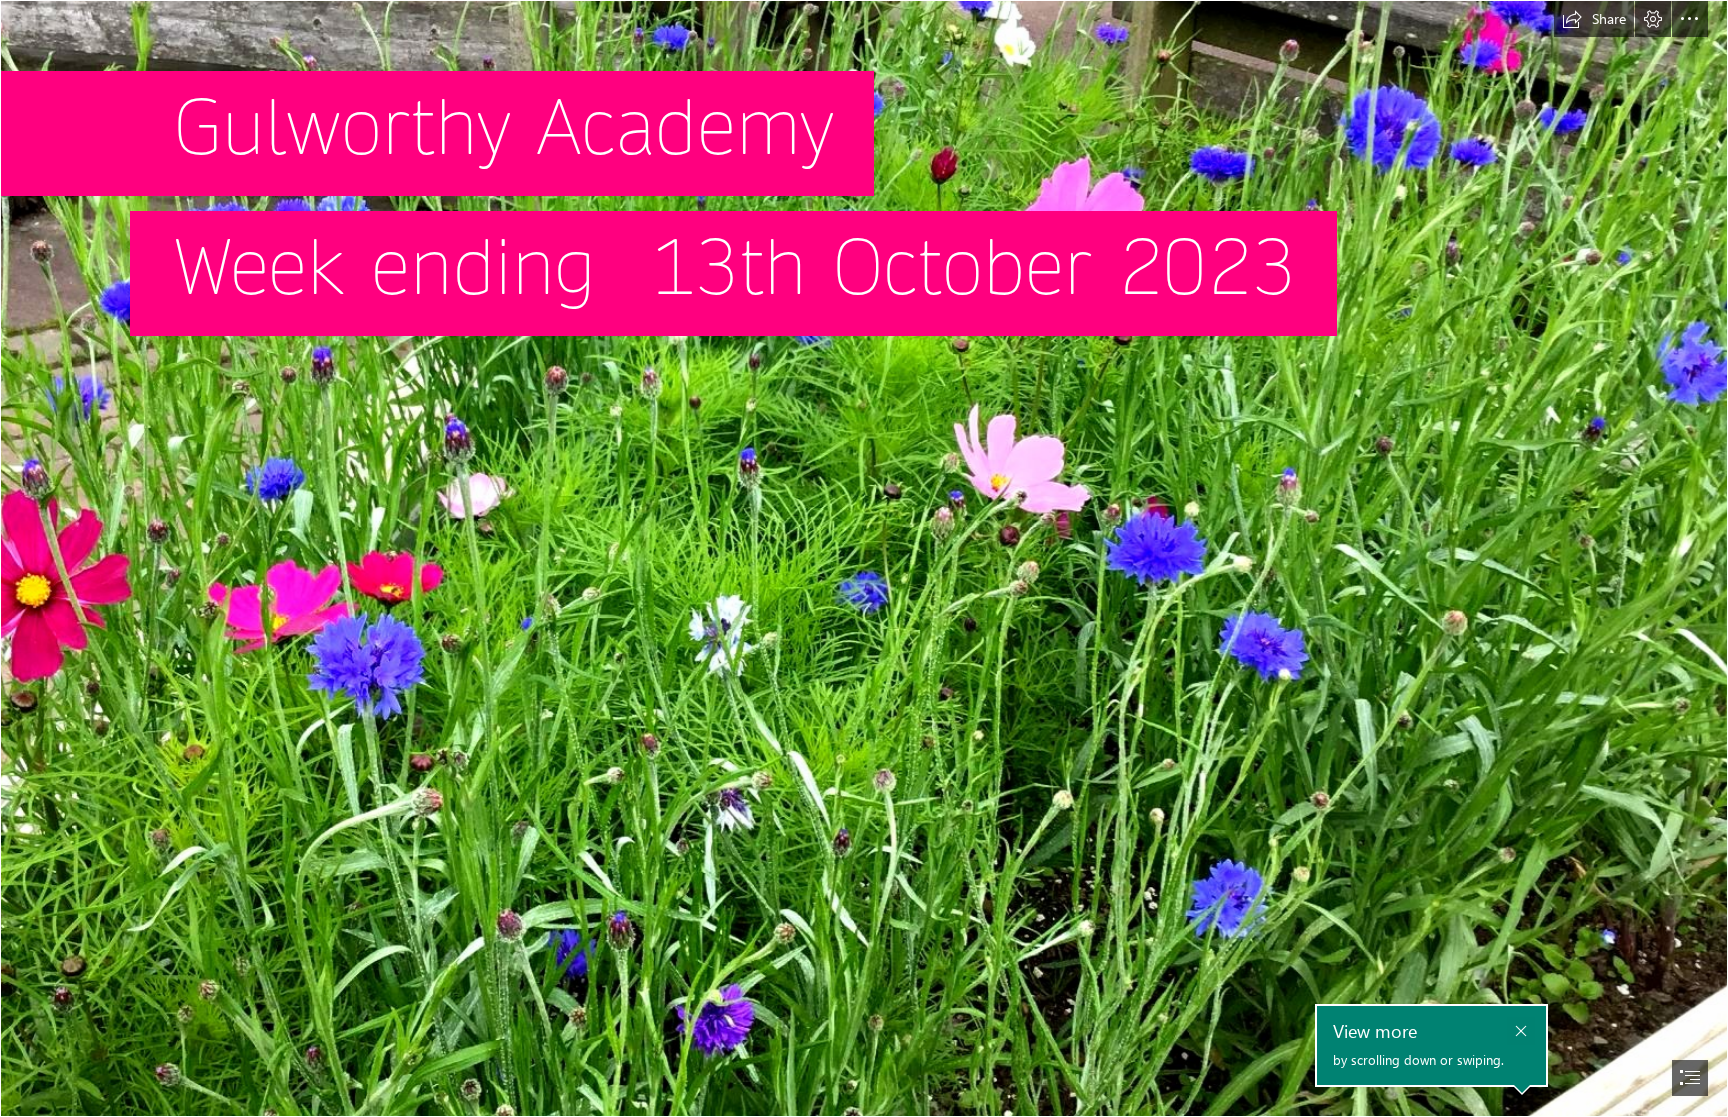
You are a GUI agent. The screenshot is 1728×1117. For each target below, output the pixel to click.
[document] (864, 558)
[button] (1594, 19)
